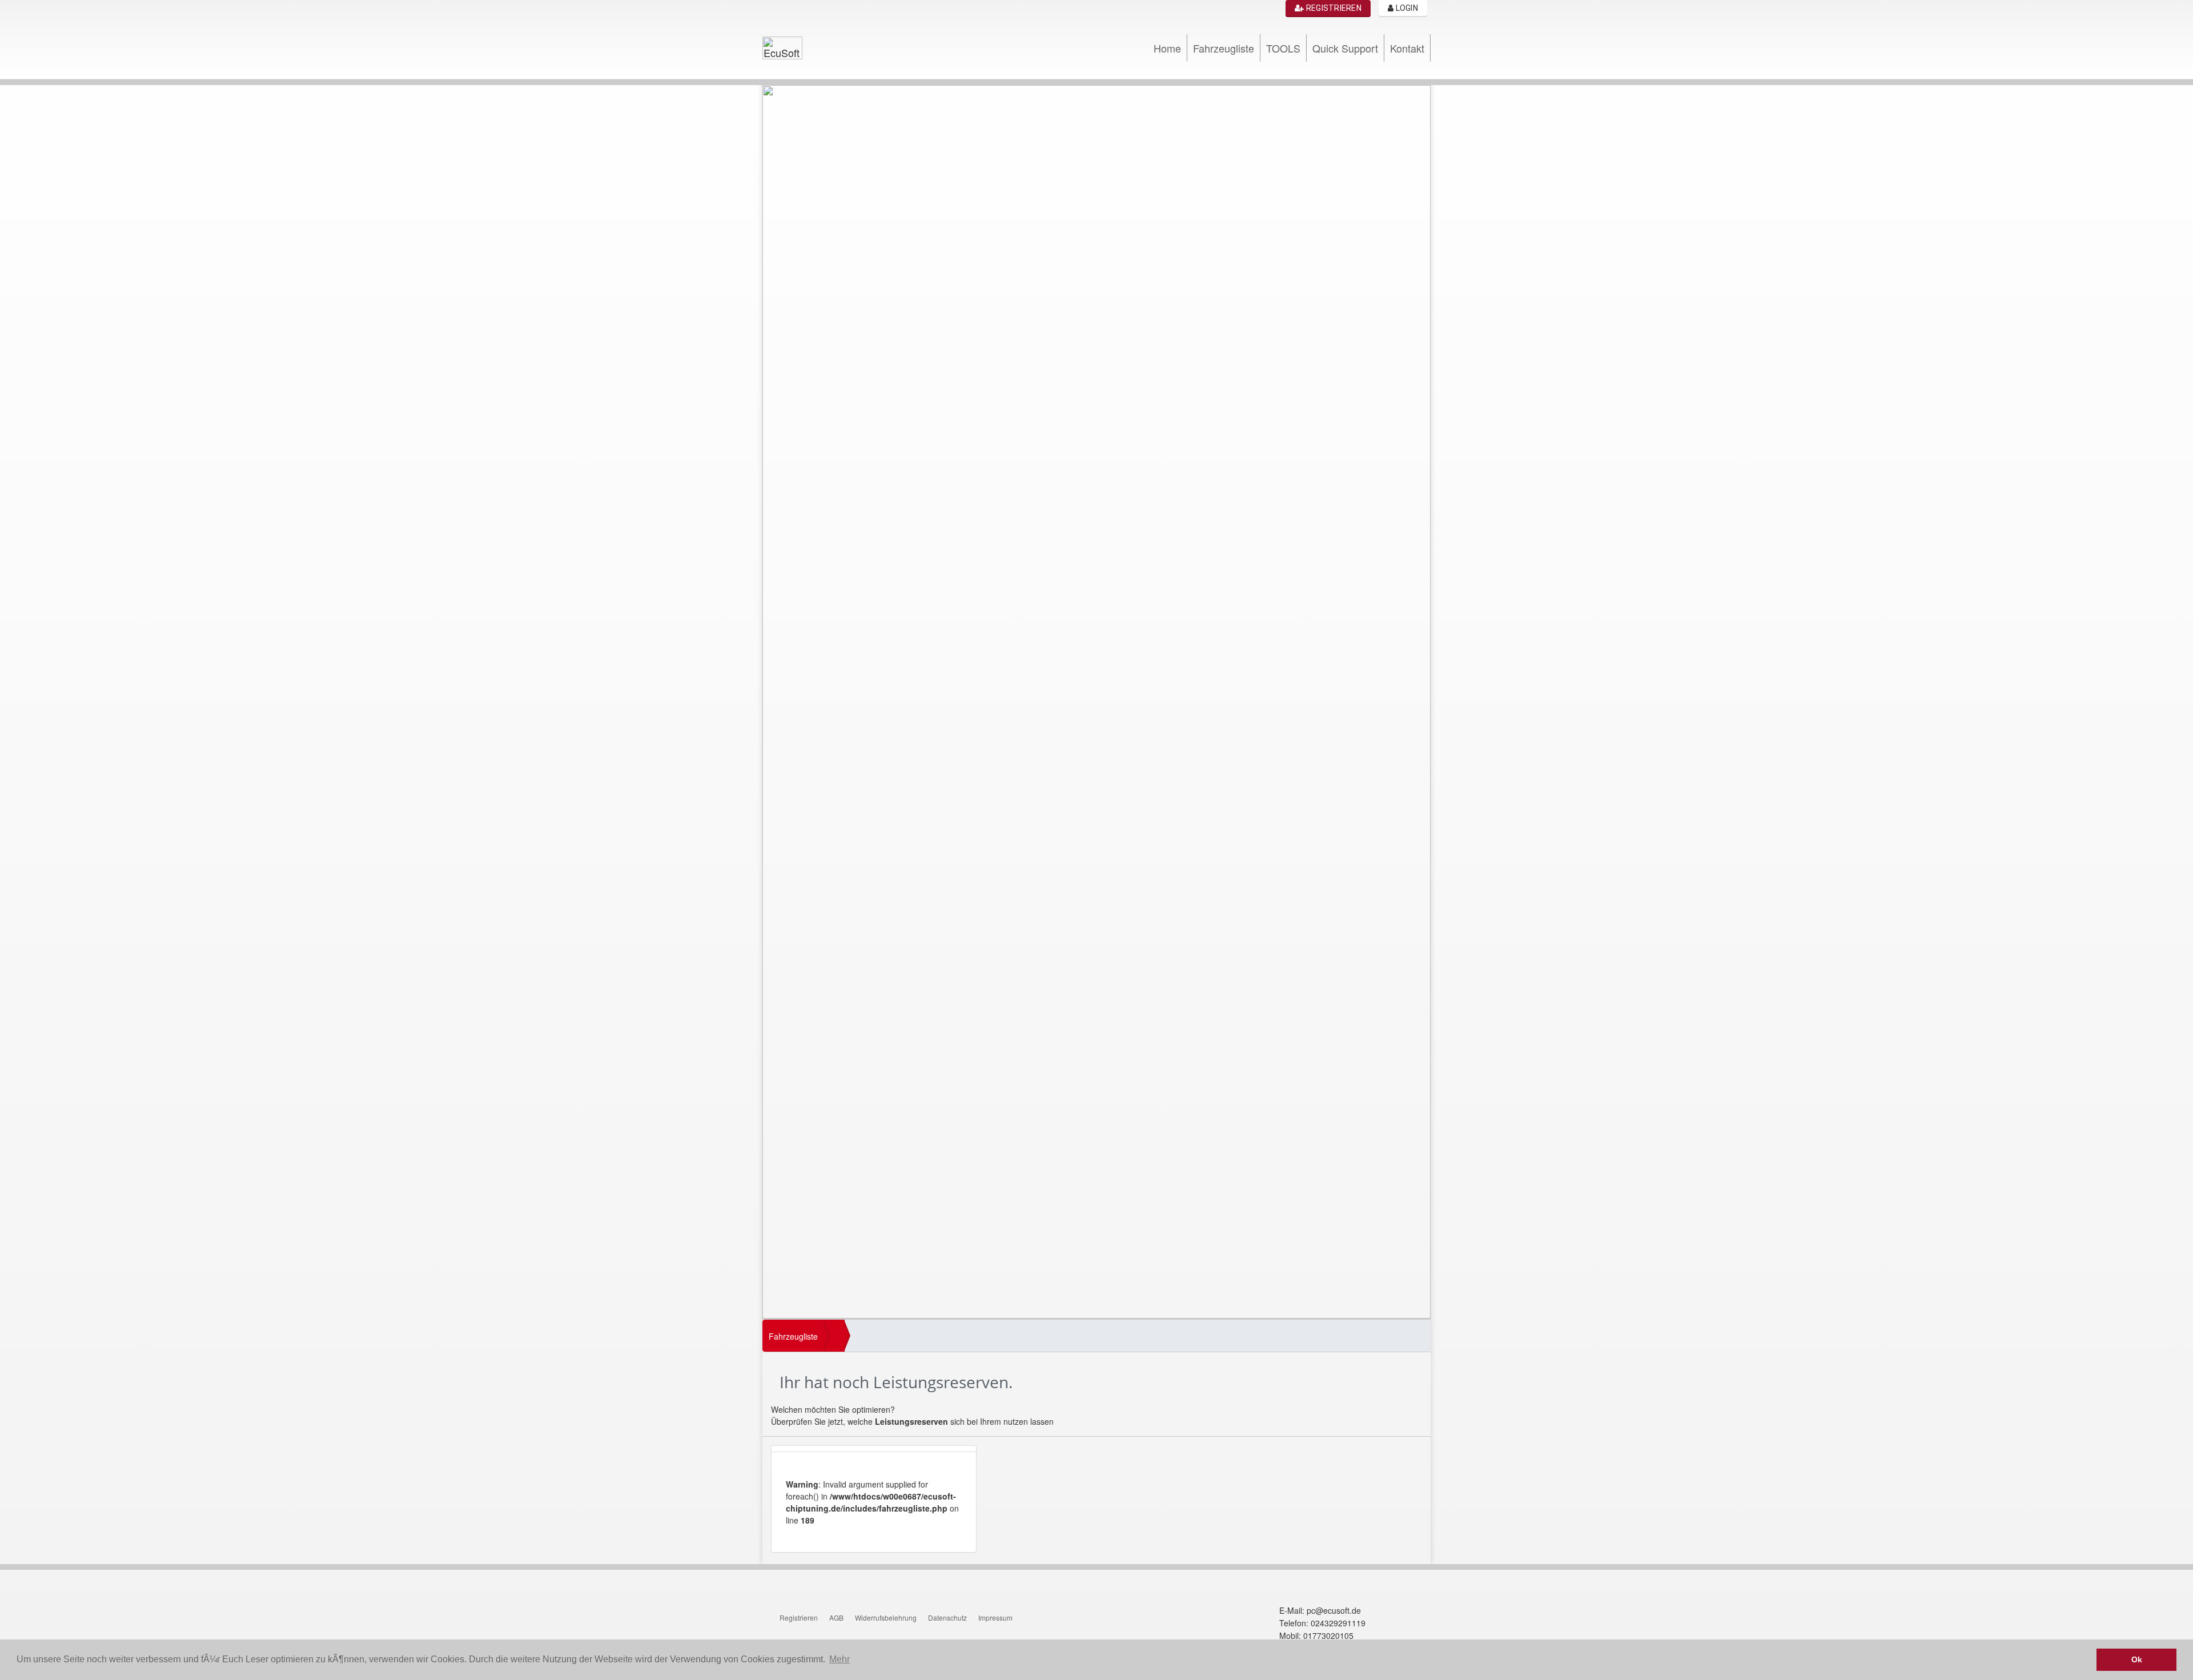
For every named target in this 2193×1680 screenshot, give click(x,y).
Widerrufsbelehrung (886, 1617)
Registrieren (1333, 8)
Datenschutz (947, 1617)
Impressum (995, 1617)
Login (1406, 8)
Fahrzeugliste (1224, 48)
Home (1167, 48)
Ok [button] (2137, 1659)
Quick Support (1345, 48)
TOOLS (1283, 48)
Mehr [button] (840, 1659)
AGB (836, 1617)
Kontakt (1407, 48)
